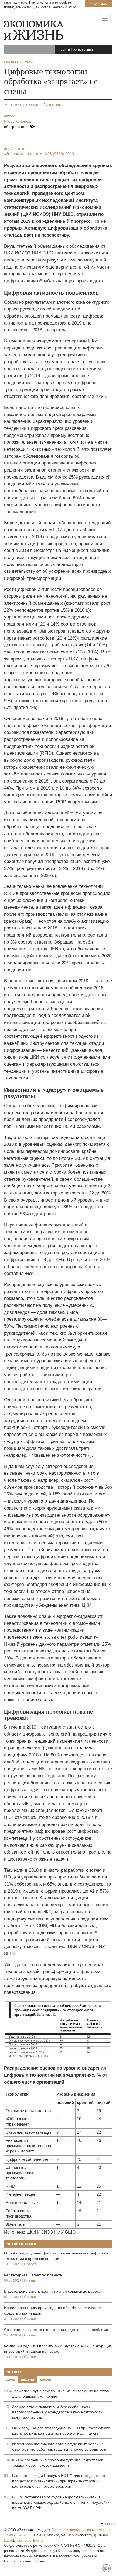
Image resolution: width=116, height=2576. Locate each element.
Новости (31, 2264)
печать (55, 105)
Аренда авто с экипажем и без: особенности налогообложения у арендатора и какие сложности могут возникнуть (57, 2412)
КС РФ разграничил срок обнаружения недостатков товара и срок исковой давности (58, 2463)
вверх (110, 2523)
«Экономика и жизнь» (39, 154)
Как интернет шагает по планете (33, 2275)
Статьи (32, 105)
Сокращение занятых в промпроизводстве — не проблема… (58, 2330)
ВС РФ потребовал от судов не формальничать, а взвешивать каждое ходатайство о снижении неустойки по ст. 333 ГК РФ (61, 2502)
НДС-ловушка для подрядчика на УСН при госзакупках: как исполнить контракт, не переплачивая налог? (61, 2431)
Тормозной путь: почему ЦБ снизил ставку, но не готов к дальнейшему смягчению (62, 2394)
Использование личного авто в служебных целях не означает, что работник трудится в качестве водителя (59, 2447)
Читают (14, 2372)
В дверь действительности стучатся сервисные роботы (53, 2291)
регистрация (83, 49)
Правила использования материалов (81, 2530)
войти (65, 49)
